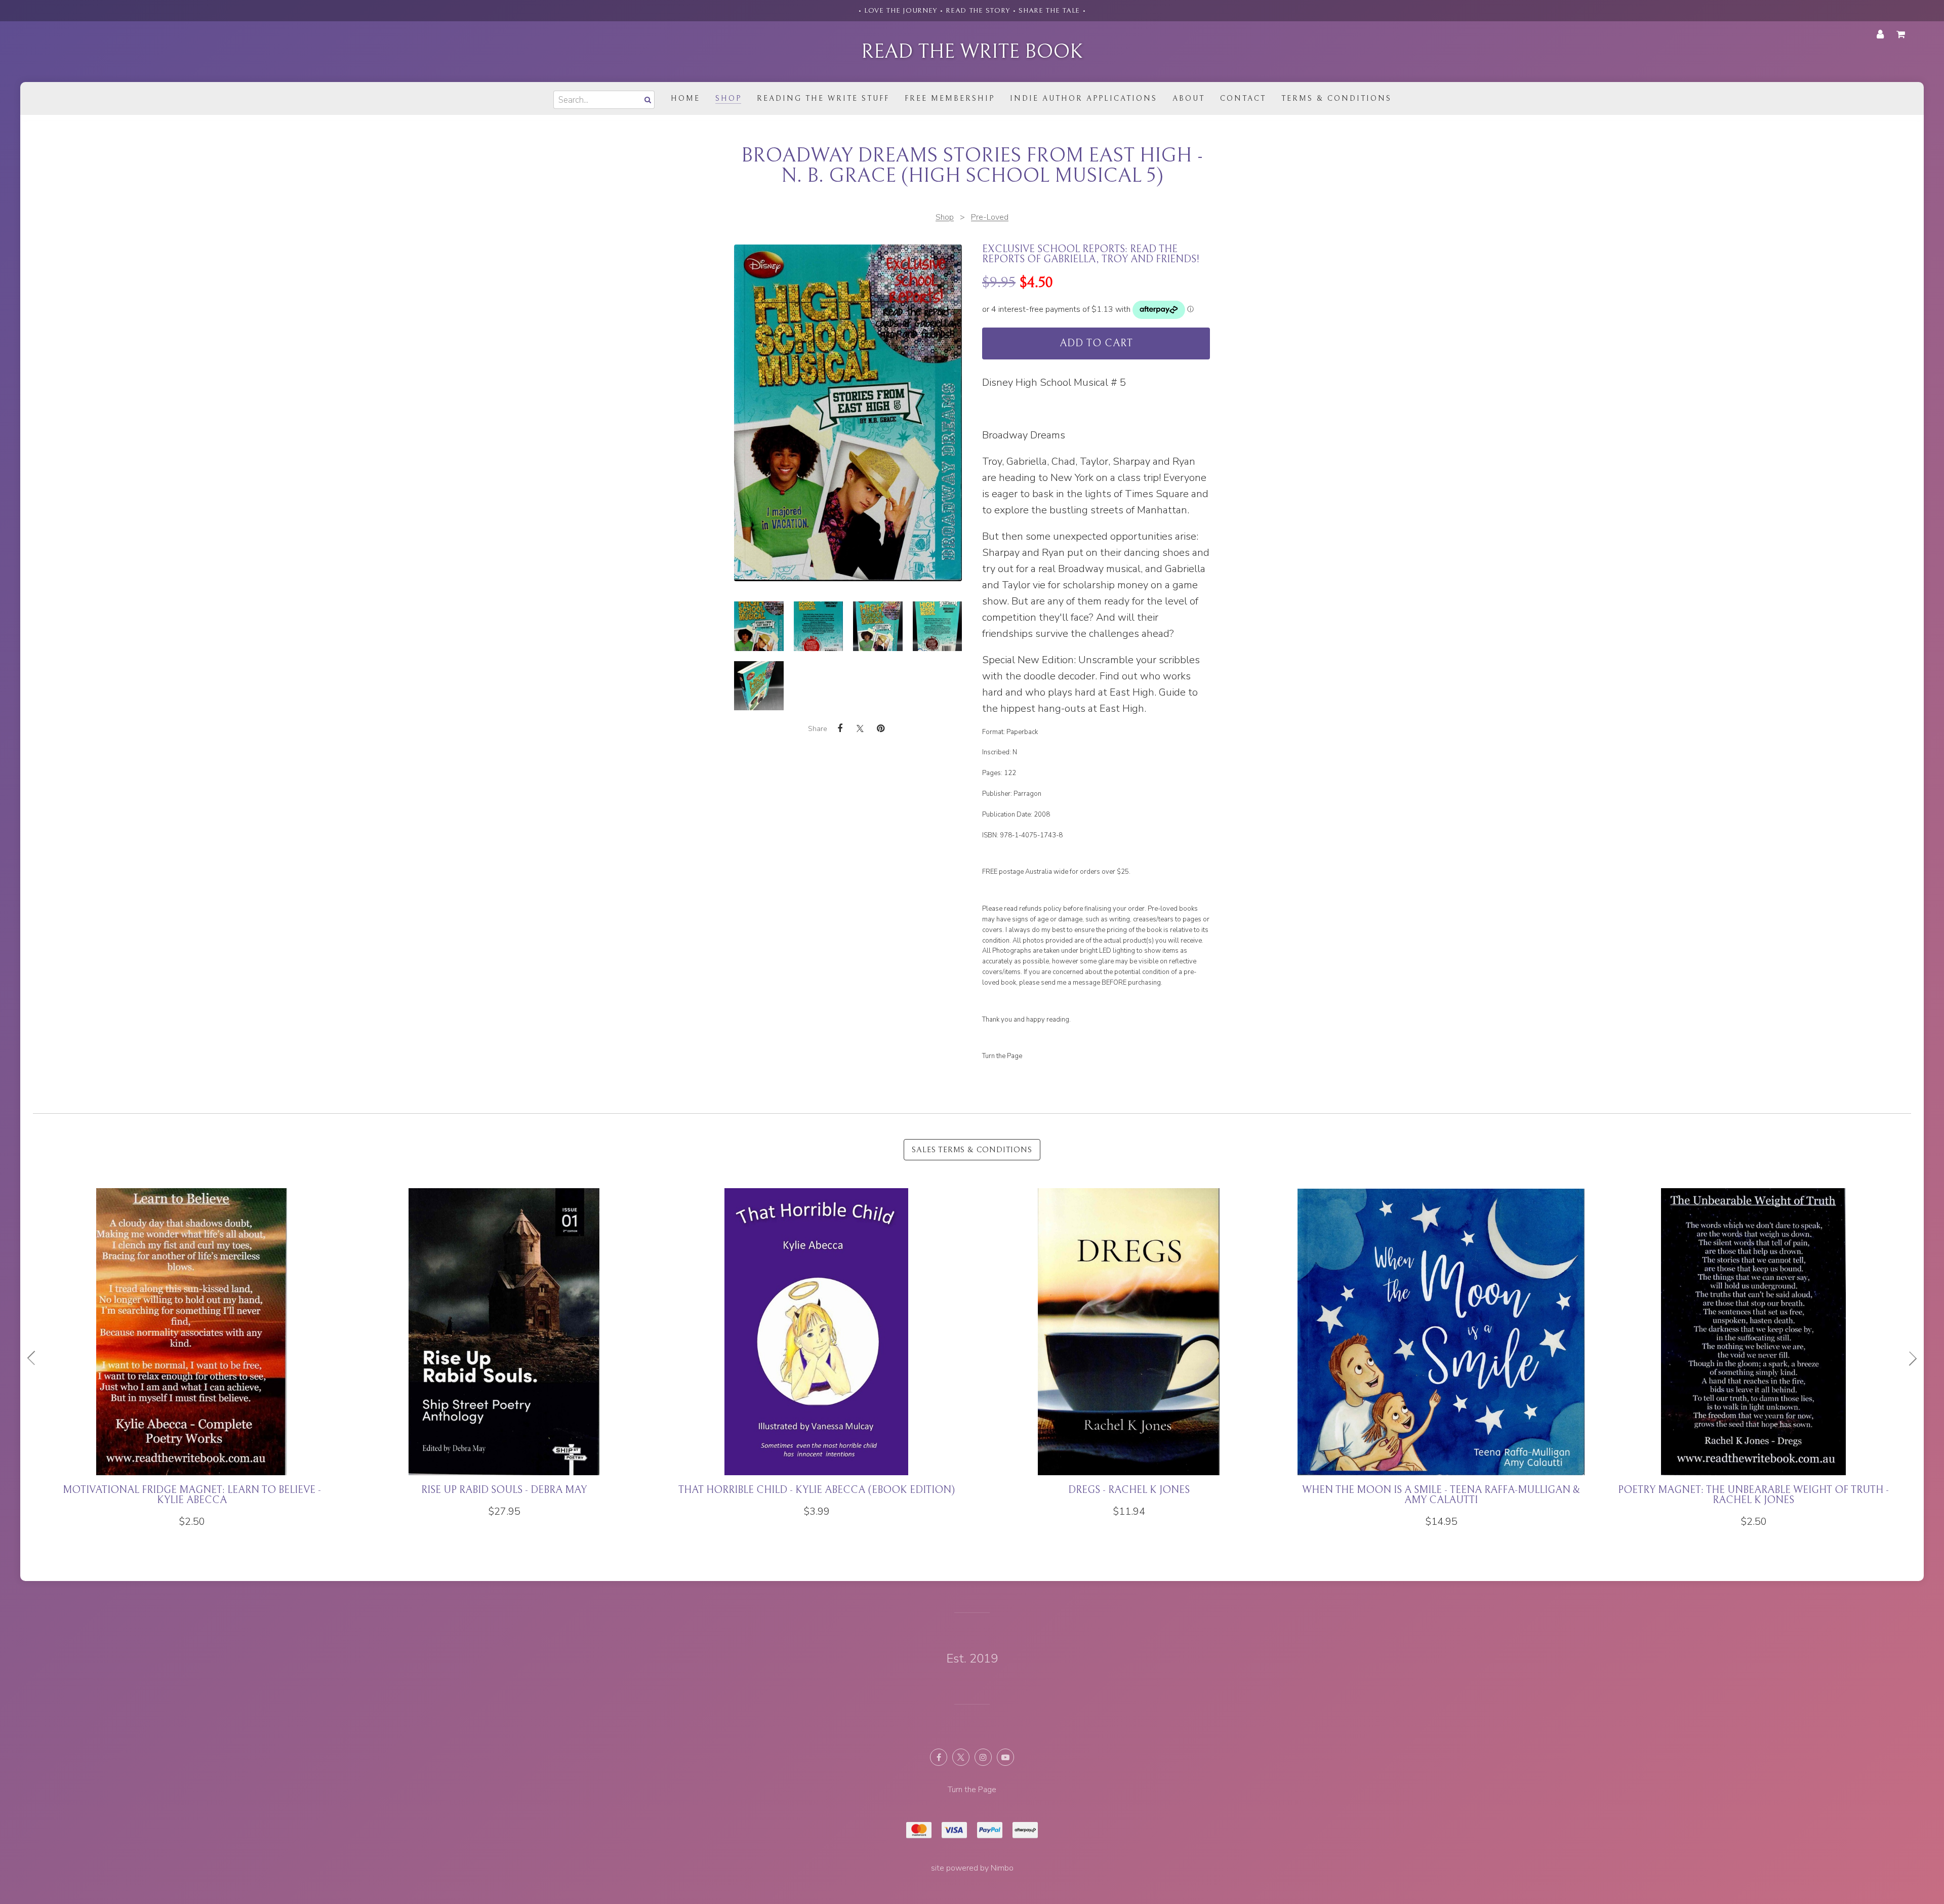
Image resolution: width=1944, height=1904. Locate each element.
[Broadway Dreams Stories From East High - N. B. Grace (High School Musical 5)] (759, 626)
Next (1909, 1358)
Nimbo (1002, 1868)
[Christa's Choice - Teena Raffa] (504, 1353)
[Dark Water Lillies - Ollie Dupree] (816, 1353)
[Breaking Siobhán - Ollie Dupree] (1753, 1353)
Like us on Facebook (939, 1757)
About (1189, 98)
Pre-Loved (990, 217)
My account (1880, 34)
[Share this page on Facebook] (840, 728)
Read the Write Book (972, 52)
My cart (1902, 34)
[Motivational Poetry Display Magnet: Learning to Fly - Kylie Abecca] (1129, 1358)
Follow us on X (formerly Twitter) (961, 1757)
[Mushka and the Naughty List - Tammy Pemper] (1441, 1353)
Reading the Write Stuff (823, 98)
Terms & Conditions (1336, 98)
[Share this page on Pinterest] (880, 728)
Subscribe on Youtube (1005, 1757)
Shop (728, 98)
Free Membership (950, 98)
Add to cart (1096, 343)
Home (685, 98)
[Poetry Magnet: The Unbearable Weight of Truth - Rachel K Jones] (192, 1358)
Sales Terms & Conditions (972, 1150)
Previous (35, 1358)
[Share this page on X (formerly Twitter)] (860, 728)
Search (646, 99)
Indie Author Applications (1084, 98)
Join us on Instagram (983, 1757)
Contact (1243, 98)
